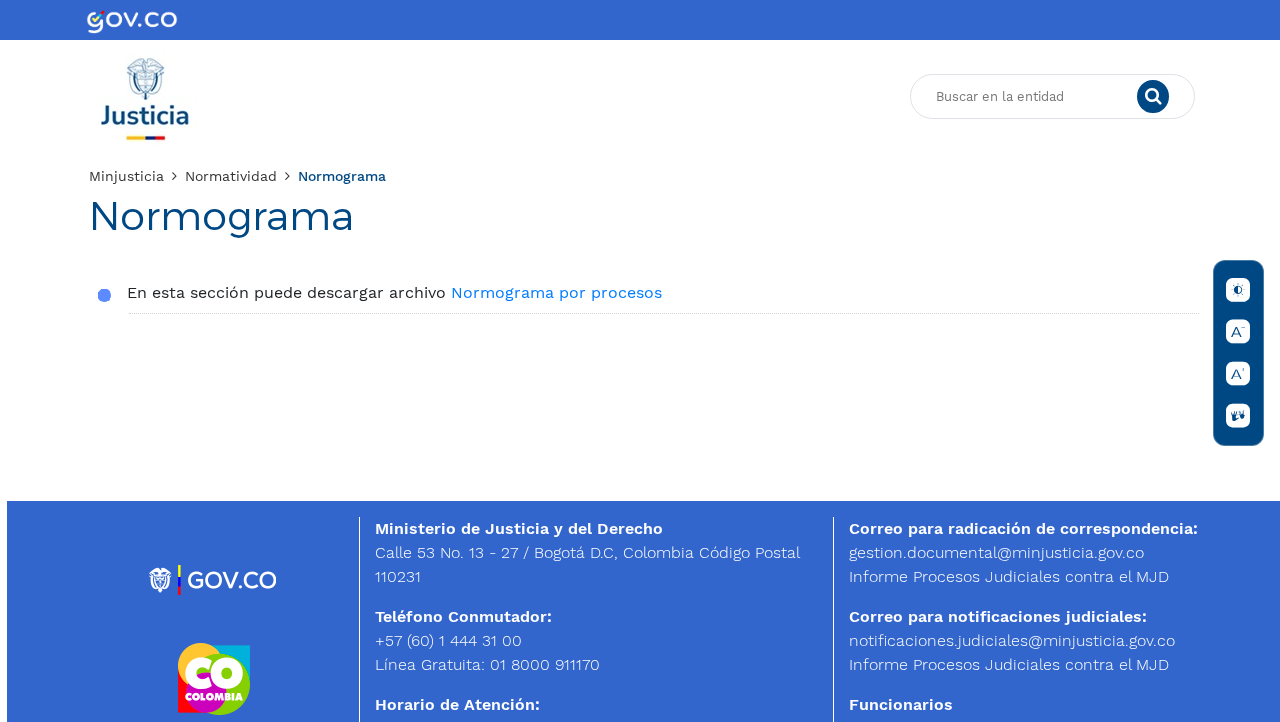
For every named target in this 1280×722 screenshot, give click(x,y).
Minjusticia (126, 176)
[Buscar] (1153, 97)
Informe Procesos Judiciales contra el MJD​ (1009, 576)
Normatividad (231, 176)
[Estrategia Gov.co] (213, 578)
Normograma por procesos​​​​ (556, 292)
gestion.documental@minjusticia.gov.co (996, 552)
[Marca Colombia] (214, 677)
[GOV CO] (132, 20)
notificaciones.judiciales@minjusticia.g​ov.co (1012, 640)
